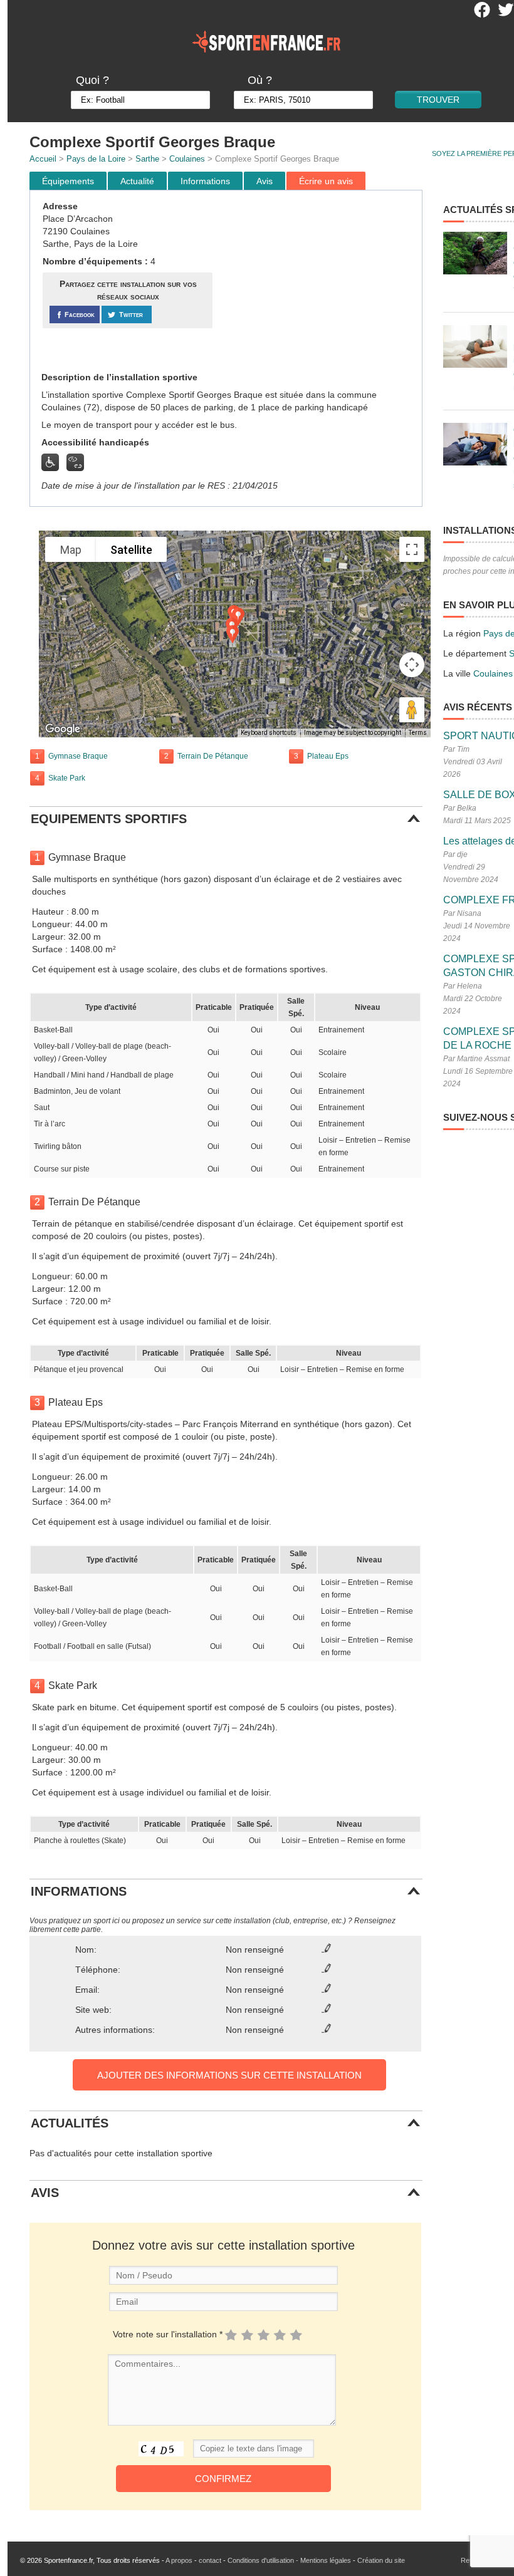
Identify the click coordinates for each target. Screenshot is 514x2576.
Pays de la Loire (96, 159)
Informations (205, 181)
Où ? (260, 80)
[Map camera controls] (412, 665)
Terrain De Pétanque (213, 756)
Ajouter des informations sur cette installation (229, 2075)
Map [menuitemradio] (71, 550)
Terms (418, 733)
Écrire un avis (326, 181)
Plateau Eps (328, 756)
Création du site (381, 2560)
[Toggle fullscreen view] (412, 549)
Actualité (137, 181)
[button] (233, 634)
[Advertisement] (319, 281)
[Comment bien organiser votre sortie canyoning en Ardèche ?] (475, 253)
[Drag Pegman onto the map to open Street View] (412, 710)
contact (210, 2560)
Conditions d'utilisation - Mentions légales (289, 2560)
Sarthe (147, 159)
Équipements (68, 181)
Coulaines (187, 159)
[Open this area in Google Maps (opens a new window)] (63, 729)
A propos (179, 2560)
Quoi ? (92, 80)
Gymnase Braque (78, 756)
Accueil (43, 159)
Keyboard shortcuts (269, 733)
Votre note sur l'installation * (168, 2334)
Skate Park (67, 778)
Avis (265, 181)
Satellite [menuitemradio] (131, 550)
